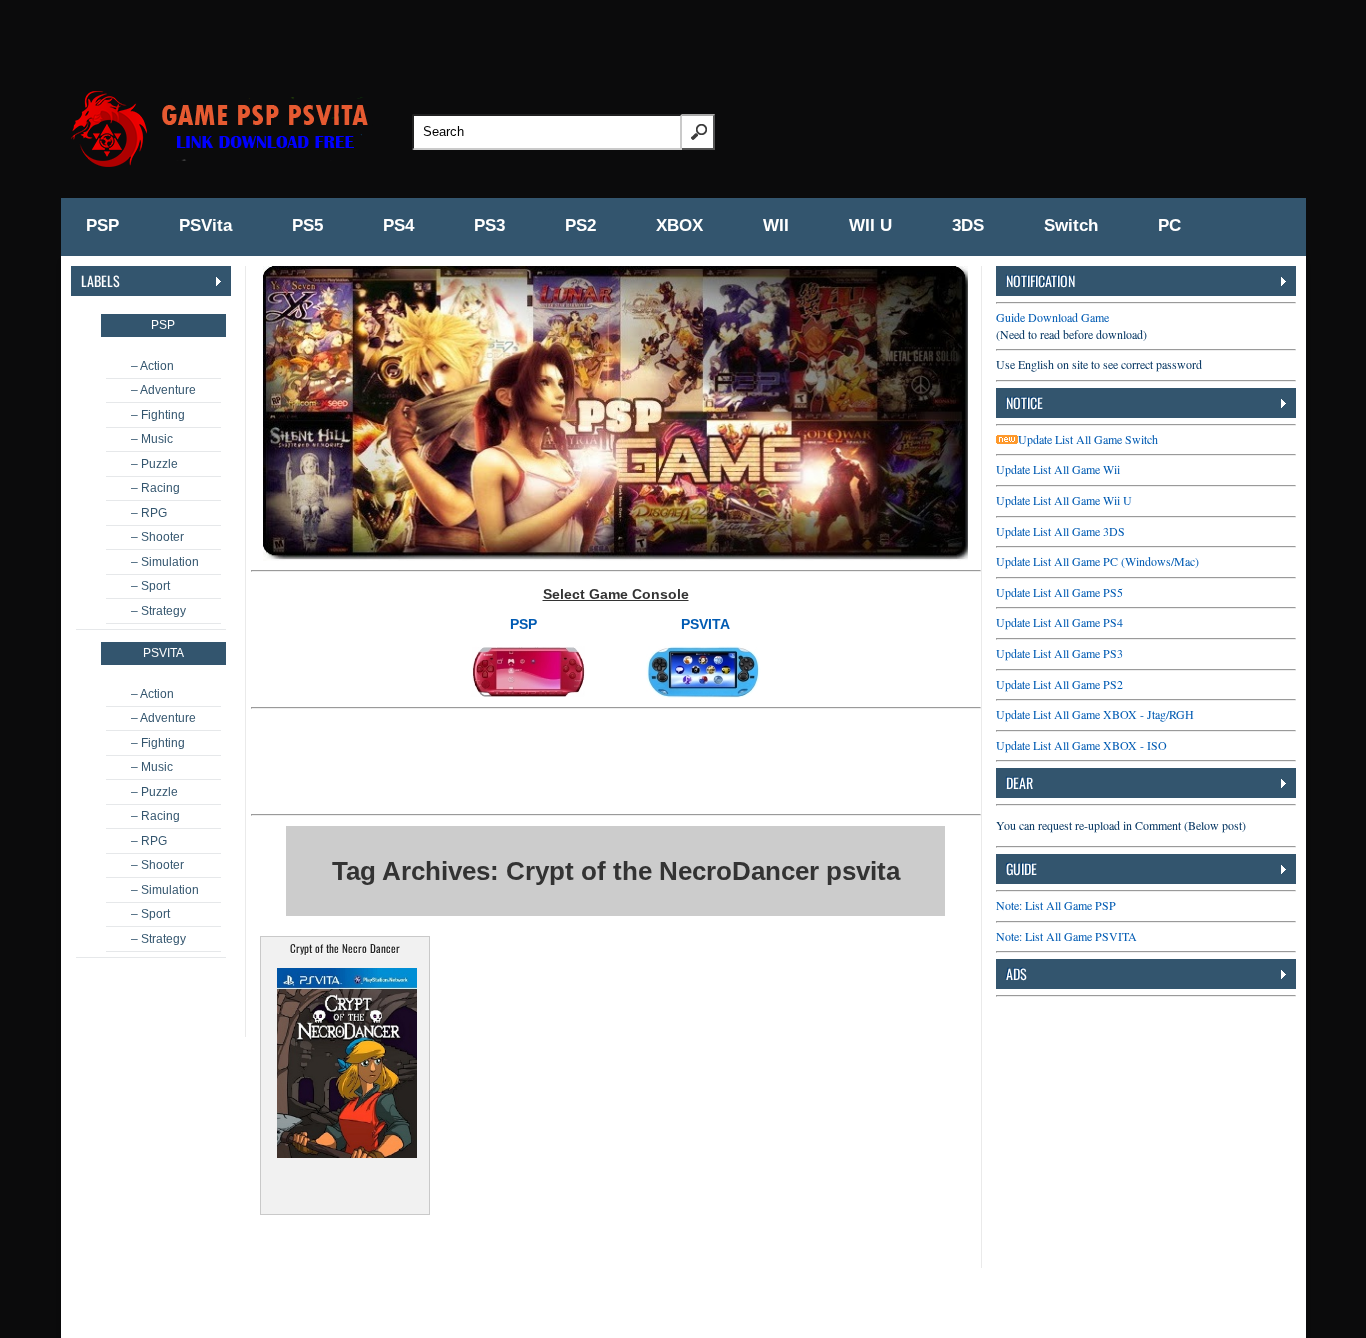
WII (776, 225)
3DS (968, 225)
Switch (1071, 225)
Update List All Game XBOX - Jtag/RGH (1095, 714)
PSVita (205, 225)
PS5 (307, 225)
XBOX (679, 225)
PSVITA (705, 624)
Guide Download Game (1052, 317)
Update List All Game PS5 (1059, 592)
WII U (870, 225)
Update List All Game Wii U (1064, 500)
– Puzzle (154, 464)
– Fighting (158, 415)
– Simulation (165, 562)
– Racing (155, 488)
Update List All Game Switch (1088, 439)
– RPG (149, 513)
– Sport (150, 586)
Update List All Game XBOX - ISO (1081, 745)
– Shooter (157, 537)
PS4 (398, 225)
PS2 (580, 225)
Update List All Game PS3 (1059, 653)
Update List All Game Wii (1058, 469)
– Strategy (158, 611)
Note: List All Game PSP (1056, 905)
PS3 (489, 225)
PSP (102, 225)
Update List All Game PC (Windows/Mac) (1097, 561)
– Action (152, 366)
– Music (152, 439)
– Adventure (163, 390)
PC (1169, 225)
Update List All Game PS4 (1059, 622)
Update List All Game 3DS (1060, 531)
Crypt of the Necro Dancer (345, 948)
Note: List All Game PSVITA (1066, 936)
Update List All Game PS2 (1059, 684)
